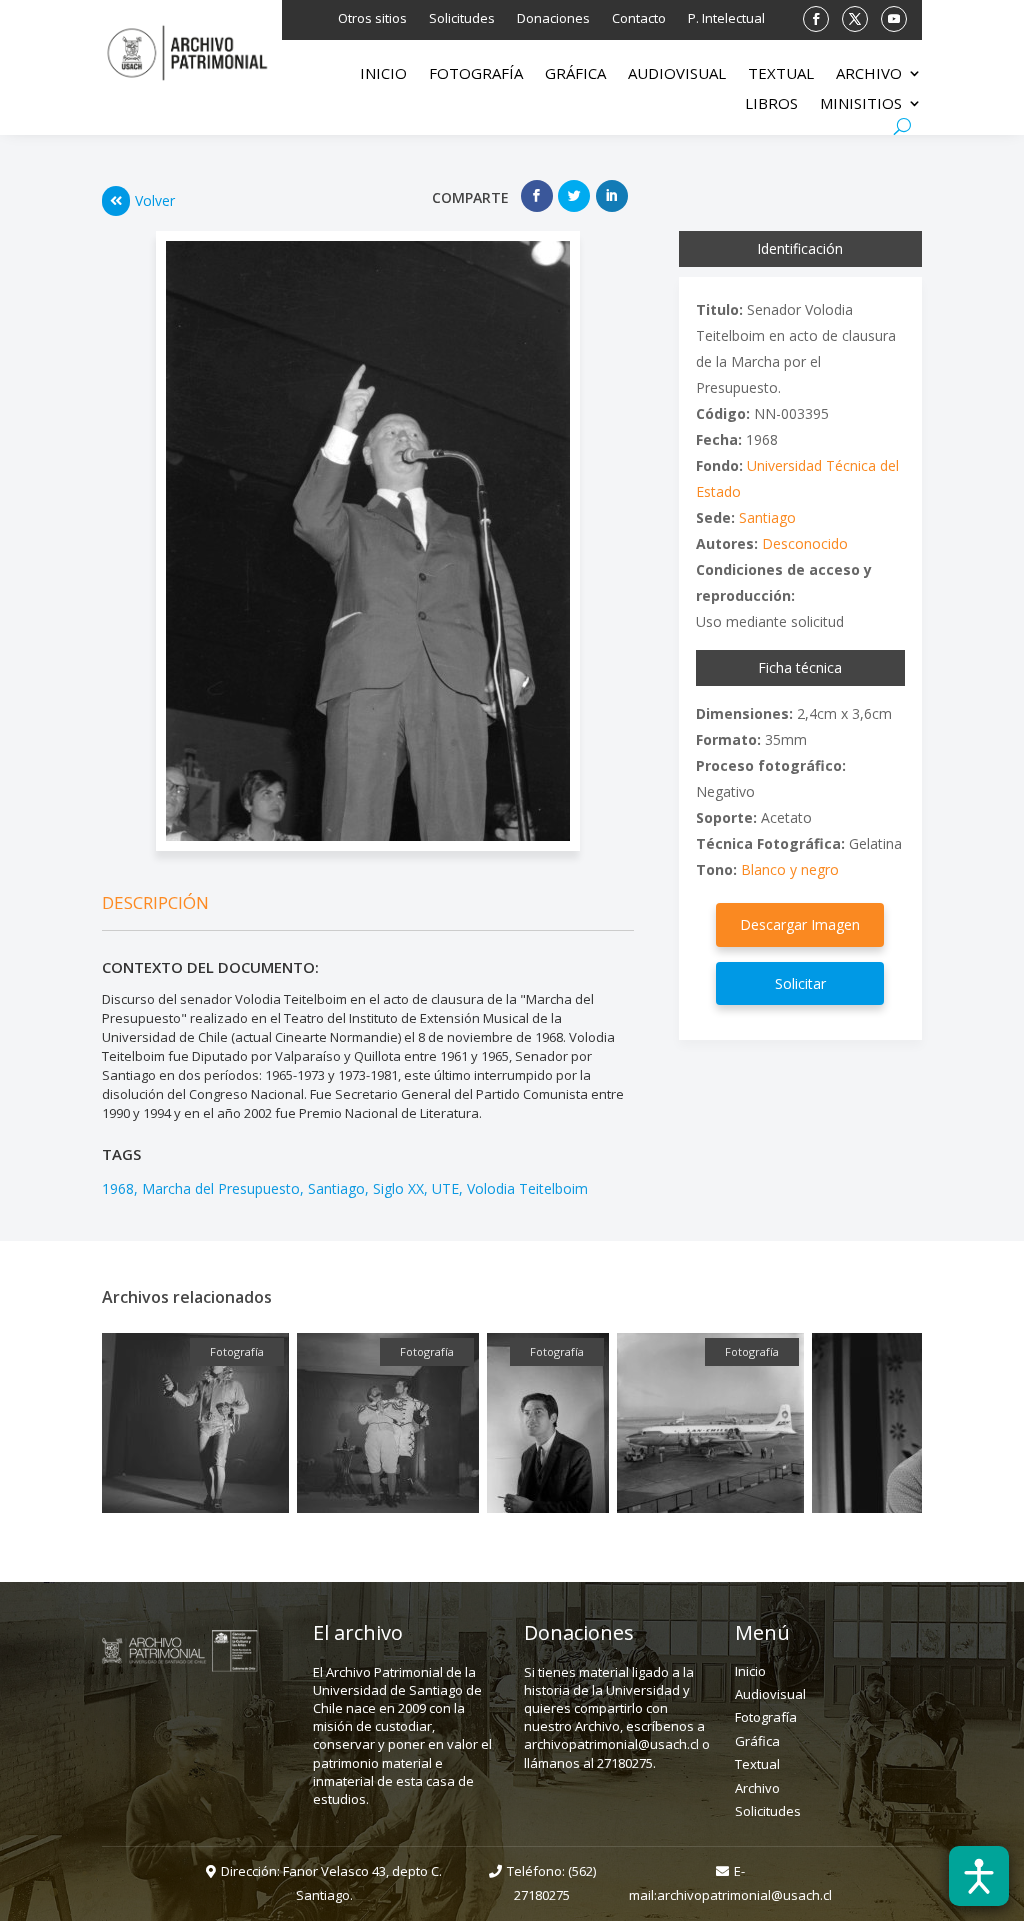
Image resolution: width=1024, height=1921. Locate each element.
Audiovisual (677, 74)
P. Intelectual (726, 19)
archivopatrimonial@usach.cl (744, 1895)
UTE (445, 1188)
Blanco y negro (790, 869)
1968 (118, 1188)
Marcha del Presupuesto (221, 1188)
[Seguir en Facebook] (816, 19)
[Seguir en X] (855, 19)
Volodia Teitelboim (527, 1188)
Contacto (639, 19)
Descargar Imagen (800, 924)
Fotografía (476, 74)
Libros (771, 104)
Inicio (383, 74)
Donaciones (553, 19)
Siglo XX (398, 1188)
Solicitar (800, 983)
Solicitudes (462, 19)
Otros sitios (372, 19)
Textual (781, 74)
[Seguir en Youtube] (894, 19)
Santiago (336, 1188)
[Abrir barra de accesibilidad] (979, 1876)
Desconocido (805, 543)
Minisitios (861, 104)
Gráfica (575, 74)
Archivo (869, 74)
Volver (155, 200)
